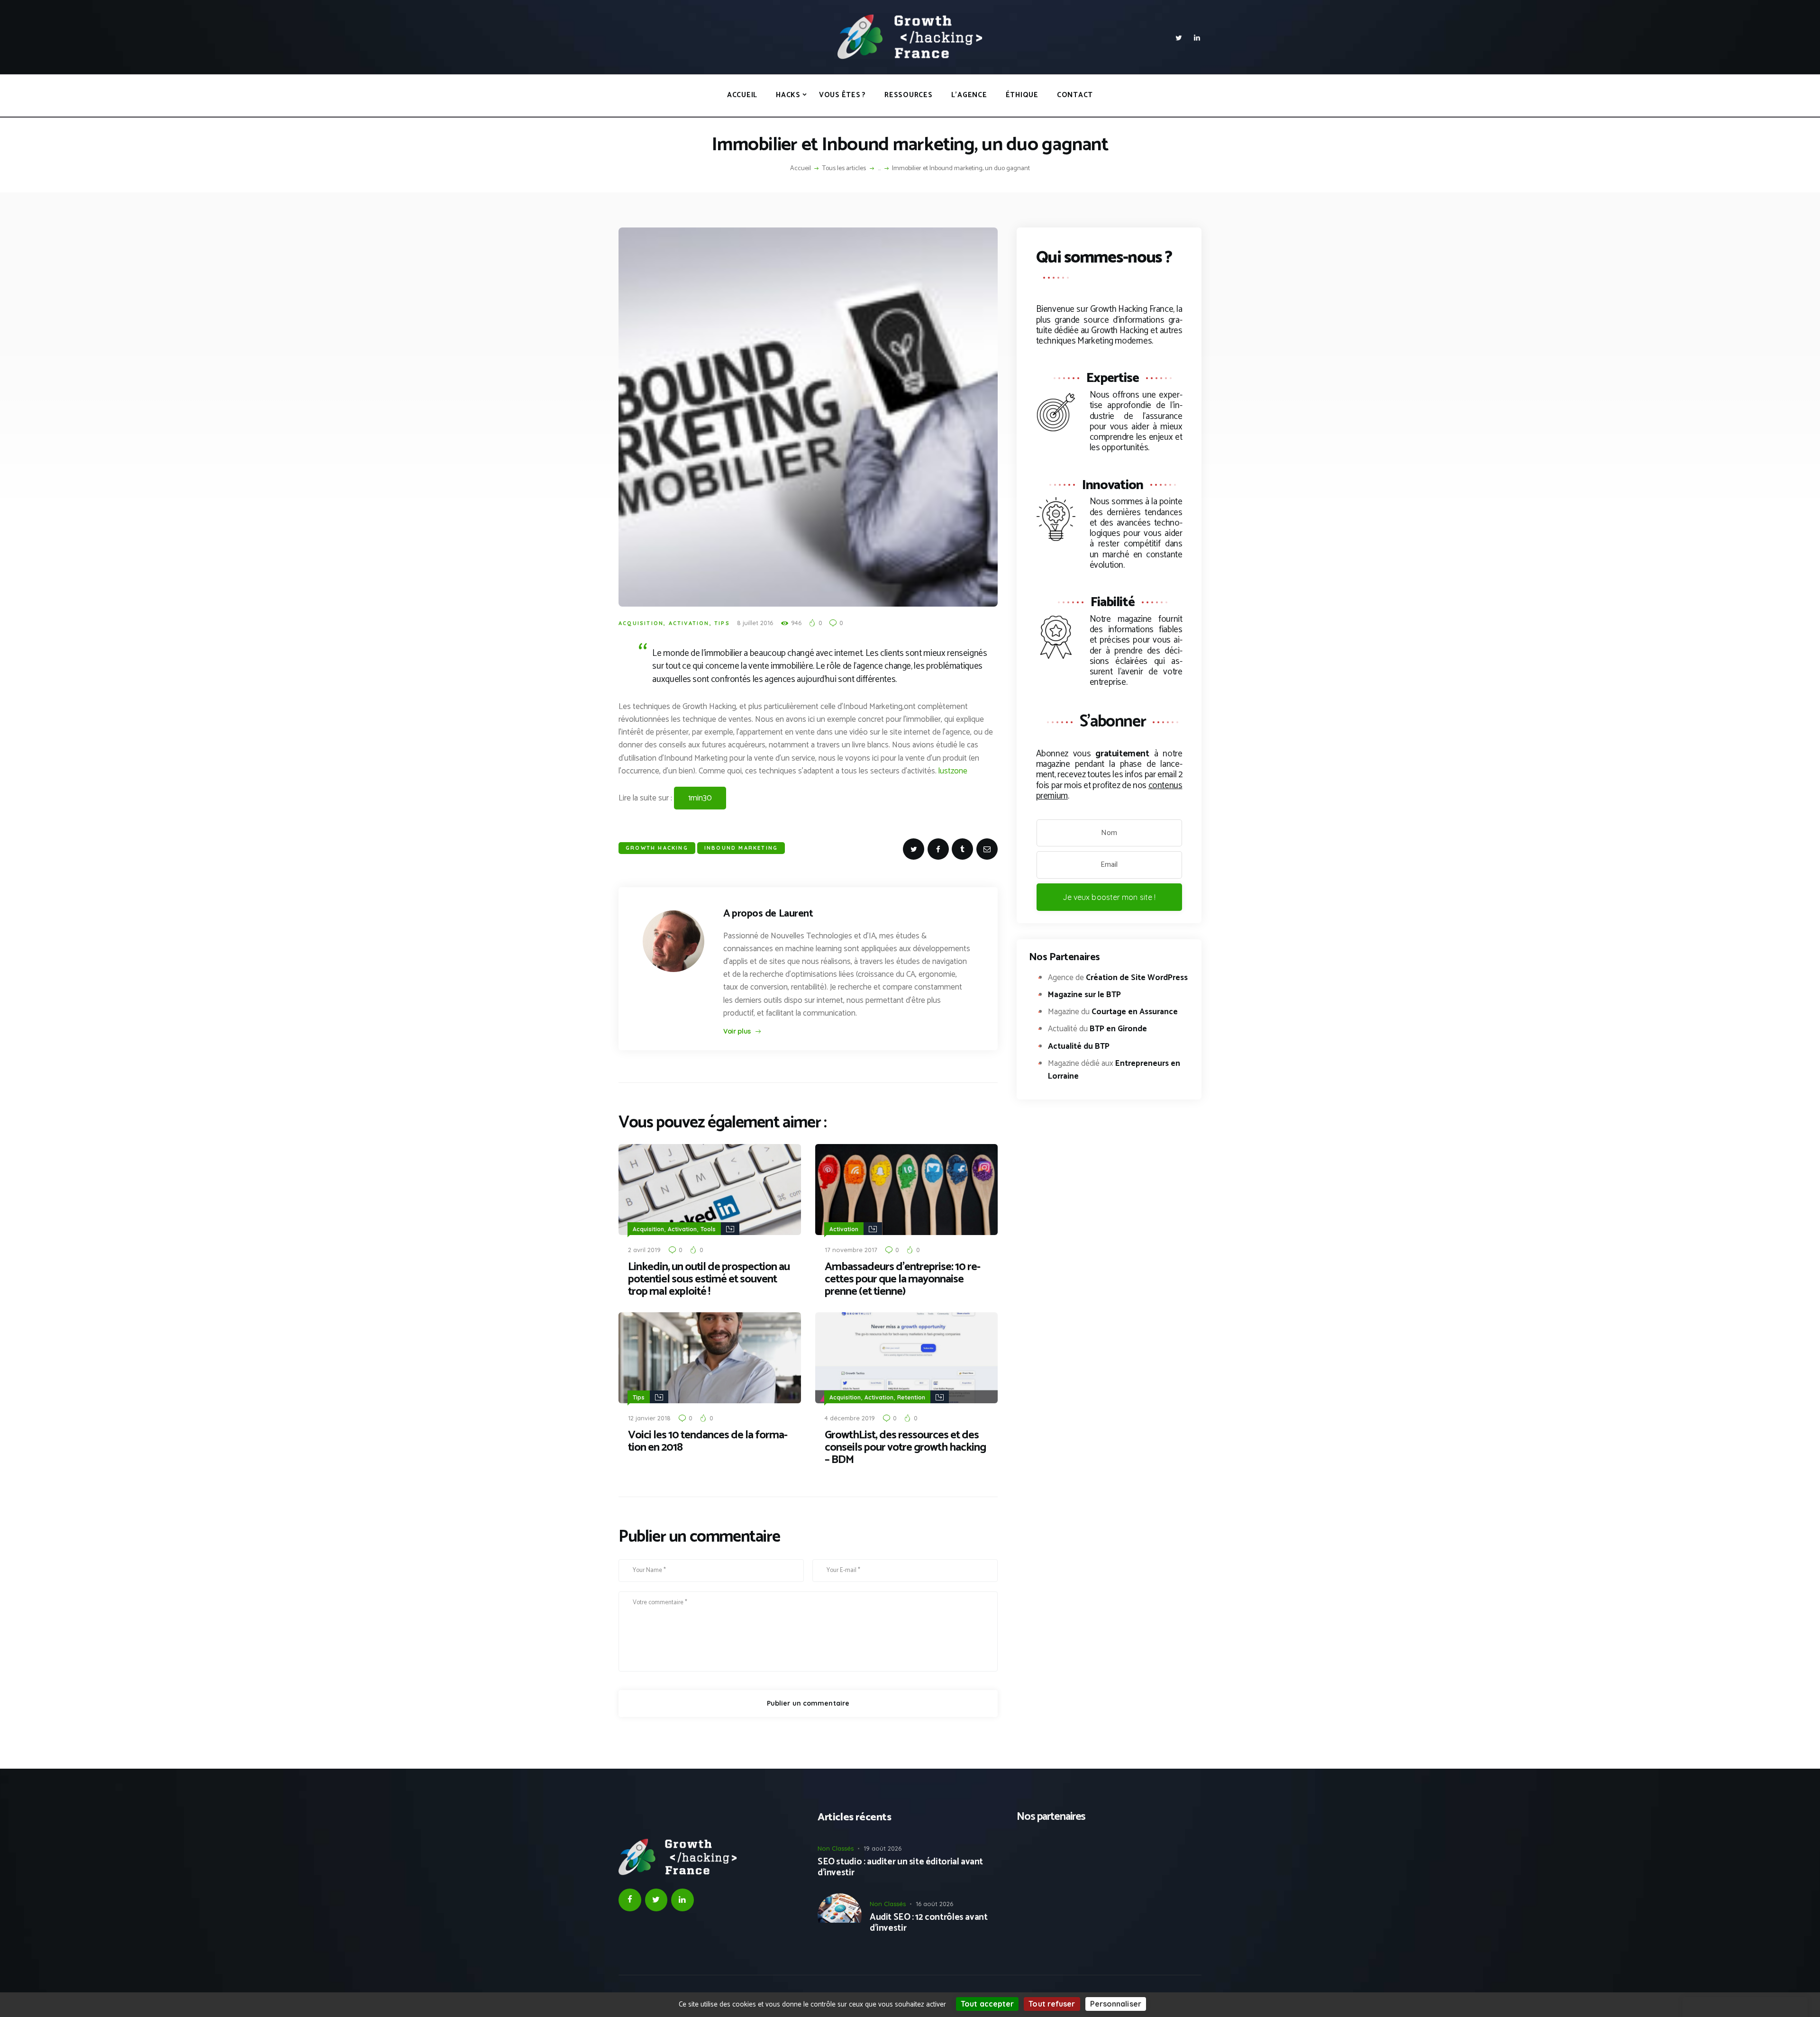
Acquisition (641, 623)
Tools (708, 1229)
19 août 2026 (883, 1848)
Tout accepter (987, 2004)
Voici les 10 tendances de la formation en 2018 (708, 1442)
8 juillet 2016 (755, 623)
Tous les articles (844, 168)
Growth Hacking (657, 848)
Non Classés (836, 1848)
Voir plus (737, 1031)
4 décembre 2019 (850, 1418)
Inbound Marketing (741, 848)
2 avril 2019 (644, 1250)
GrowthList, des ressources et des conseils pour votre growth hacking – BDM (905, 1448)
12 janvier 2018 (649, 1418)
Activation (689, 623)
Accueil (801, 169)
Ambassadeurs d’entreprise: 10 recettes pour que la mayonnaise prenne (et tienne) (903, 1280)
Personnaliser (1116, 2004)
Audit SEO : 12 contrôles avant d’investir (928, 1923)
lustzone (953, 771)
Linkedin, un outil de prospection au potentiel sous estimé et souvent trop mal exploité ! (709, 1280)
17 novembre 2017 (851, 1250)
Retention (911, 1397)
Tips (722, 623)
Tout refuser (1052, 2004)
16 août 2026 (934, 1904)
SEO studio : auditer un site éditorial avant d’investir (900, 1868)
